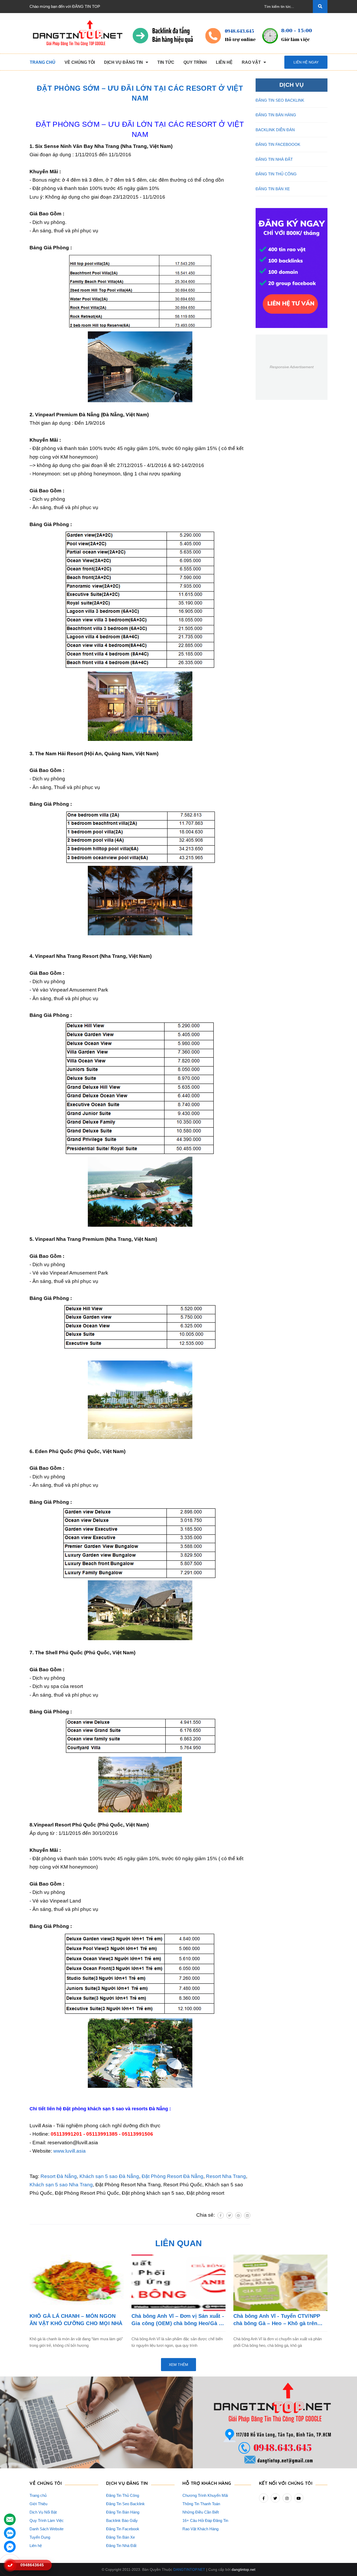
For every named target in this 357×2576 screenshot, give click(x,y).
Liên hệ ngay (306, 62)
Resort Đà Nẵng (59, 2176)
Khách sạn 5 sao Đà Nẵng (109, 2176)
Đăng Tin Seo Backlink (125, 2504)
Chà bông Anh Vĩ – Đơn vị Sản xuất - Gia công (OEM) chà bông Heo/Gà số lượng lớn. (178, 2320)
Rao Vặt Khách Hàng (200, 2529)
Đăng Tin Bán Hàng (123, 2512)
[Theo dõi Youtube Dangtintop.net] (299, 2498)
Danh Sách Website (47, 2529)
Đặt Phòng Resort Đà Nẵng (172, 2176)
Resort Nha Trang (226, 2176)
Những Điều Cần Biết (201, 2512)
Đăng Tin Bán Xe (120, 2537)
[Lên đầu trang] (346, 2561)
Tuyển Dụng (40, 2537)
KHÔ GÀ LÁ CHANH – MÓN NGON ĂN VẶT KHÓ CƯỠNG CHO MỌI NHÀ (76, 2320)
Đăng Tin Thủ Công (123, 2495)
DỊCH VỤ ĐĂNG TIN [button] (127, 2483)
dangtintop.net (243, 2569)
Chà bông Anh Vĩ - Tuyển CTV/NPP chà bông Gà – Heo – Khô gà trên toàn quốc (277, 2320)
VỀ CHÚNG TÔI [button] (46, 2483)
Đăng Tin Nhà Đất (121, 2546)
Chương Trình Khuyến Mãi (205, 2495)
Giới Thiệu (38, 2504)
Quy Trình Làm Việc (47, 2520)
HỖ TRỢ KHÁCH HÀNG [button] (207, 2483)
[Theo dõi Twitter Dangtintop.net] (275, 2498)
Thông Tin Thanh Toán (201, 2504)
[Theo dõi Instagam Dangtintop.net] (287, 2498)
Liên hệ (36, 2546)
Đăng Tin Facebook (123, 2529)
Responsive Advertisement (292, 367)
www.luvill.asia (70, 2151)
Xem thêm (179, 2365)
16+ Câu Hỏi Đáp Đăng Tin (205, 2520)
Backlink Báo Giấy (122, 2520)
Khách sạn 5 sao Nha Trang (61, 2185)
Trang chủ (38, 2495)
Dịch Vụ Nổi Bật (43, 2512)
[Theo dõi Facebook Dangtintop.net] (264, 2498)
